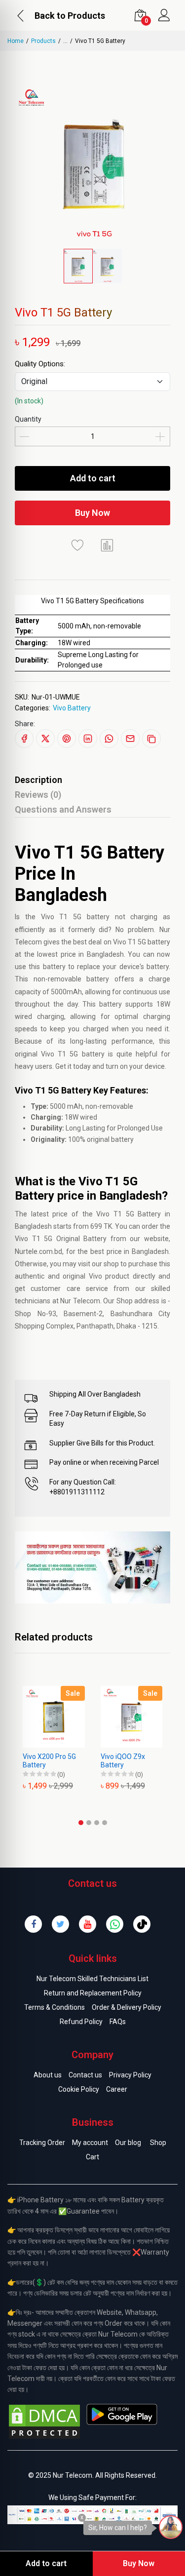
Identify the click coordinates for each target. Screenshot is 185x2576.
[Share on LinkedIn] (88, 739)
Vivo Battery (72, 708)
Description (38, 780)
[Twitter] (60, 1924)
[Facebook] (33, 1924)
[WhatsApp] (115, 1924)
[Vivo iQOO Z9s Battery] (138, 1717)
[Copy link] (151, 739)
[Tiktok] (142, 1924)
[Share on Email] (130, 739)
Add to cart (93, 478)
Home (16, 41)
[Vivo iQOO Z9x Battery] (60, 1717)
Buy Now (92, 513)
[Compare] (108, 545)
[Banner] (92, 1567)
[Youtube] (88, 1924)
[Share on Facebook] (24, 739)
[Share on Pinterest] (67, 739)
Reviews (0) (38, 795)
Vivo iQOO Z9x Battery (51, 1761)
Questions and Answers (63, 809)
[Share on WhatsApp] (109, 739)
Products (43, 41)
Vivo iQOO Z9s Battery (129, 1761)
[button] (81, 1823)
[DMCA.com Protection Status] (44, 2421)
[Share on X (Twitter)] (45, 739)
